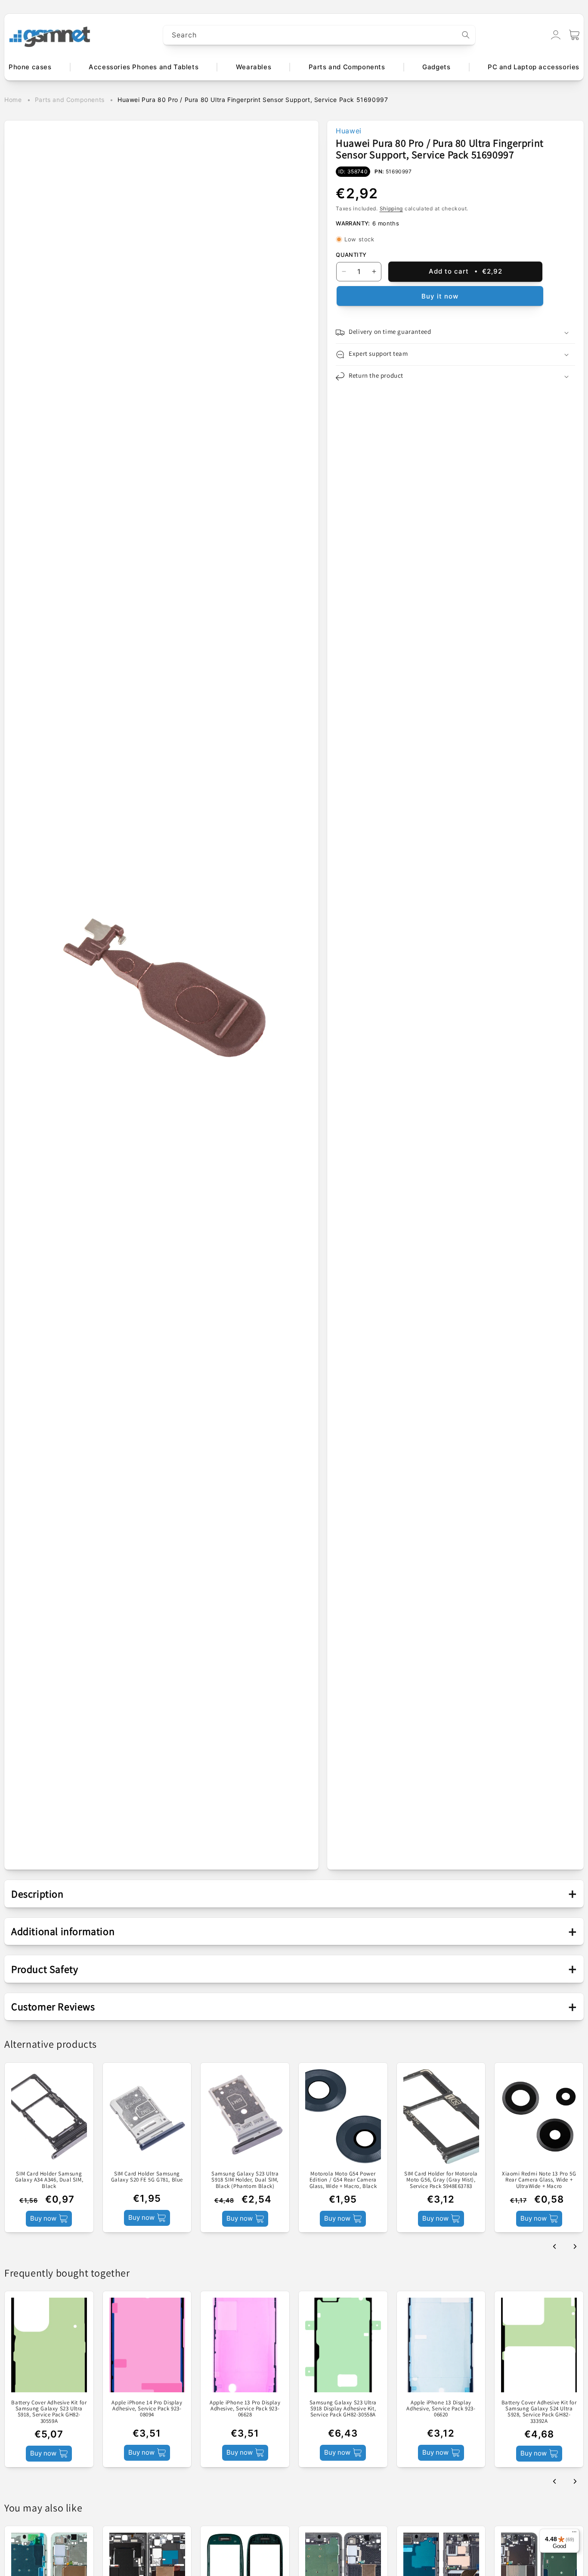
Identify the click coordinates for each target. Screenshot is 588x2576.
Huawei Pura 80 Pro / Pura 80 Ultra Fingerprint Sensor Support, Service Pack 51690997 (253, 100)
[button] (574, 35)
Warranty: (353, 223)
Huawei (349, 131)
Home (13, 100)
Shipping (391, 208)
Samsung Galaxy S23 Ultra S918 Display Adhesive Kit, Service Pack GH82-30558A (343, 2409)
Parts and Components (70, 100)
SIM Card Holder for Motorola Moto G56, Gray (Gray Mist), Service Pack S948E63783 (441, 2180)
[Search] (466, 35)
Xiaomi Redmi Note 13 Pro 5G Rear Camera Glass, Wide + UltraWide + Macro (539, 2180)
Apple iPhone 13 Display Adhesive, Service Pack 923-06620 (441, 2409)
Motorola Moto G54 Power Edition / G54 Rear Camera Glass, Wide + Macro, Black (343, 2180)
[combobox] (319, 35)
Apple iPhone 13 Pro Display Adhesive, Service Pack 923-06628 (245, 2409)
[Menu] (574, 2534)
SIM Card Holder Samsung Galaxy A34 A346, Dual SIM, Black (49, 2180)
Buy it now (440, 296)
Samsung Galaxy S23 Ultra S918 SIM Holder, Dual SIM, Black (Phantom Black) (245, 2180)
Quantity (351, 255)
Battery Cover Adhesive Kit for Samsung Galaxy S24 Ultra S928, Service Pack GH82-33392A (539, 2412)
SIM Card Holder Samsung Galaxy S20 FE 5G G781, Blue (147, 2177)
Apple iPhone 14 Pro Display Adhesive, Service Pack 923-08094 (147, 2409)
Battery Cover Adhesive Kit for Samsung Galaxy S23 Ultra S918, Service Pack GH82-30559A (49, 2412)
